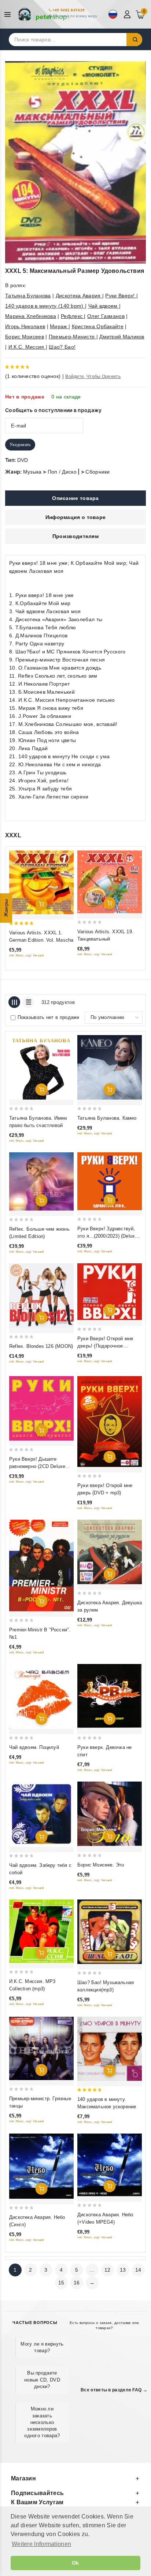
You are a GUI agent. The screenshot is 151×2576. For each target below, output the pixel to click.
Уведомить (20, 445)
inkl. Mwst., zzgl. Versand (27, 955)
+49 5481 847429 (69, 10)
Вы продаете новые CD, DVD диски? (42, 2379)
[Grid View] (14, 1002)
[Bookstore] (44, 14)
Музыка (32, 472)
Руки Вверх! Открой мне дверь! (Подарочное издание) (105, 1346)
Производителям (75, 536)
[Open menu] (9, 14)
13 (123, 2270)
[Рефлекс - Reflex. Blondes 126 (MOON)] (41, 1296)
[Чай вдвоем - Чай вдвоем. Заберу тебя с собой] (41, 1814)
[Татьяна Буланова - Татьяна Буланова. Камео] (110, 1067)
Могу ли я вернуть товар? (42, 2347)
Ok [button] (75, 2563)
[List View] (28, 1002)
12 (108, 2270)
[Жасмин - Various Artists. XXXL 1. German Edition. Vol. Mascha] (41, 882)
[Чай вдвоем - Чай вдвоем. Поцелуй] (41, 1696)
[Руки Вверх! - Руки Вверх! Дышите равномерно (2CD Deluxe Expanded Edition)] (41, 1408)
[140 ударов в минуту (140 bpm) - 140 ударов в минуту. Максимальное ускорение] (110, 2049)
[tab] (75, 498)
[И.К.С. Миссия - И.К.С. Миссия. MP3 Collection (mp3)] (41, 1931)
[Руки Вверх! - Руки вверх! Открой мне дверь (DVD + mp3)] (110, 1422)
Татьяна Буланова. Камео (107, 1118)
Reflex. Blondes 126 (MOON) (41, 1346)
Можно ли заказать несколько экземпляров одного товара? (42, 2422)
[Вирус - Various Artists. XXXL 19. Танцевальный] (110, 882)
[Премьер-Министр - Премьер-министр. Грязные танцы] (41, 2048)
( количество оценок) (33, 376)
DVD (23, 460)
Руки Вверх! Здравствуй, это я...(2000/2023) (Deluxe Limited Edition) (107, 1236)
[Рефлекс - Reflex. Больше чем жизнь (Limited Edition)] (41, 1181)
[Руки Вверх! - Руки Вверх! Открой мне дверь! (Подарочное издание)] (110, 1292)
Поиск (135, 40)
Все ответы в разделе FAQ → (114, 2390)
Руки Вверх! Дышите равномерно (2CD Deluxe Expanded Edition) (37, 1466)
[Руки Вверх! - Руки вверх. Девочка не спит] (110, 1696)
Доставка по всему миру (75, 16)
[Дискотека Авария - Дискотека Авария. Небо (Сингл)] (41, 2166)
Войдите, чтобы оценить (93, 377)
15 (61, 2283)
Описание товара (75, 498)
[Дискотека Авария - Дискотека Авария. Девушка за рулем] (110, 1552)
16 (77, 2283)
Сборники (97, 472)
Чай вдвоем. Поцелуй (34, 1747)
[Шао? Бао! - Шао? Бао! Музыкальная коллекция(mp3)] (110, 1932)
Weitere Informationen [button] (41, 2544)
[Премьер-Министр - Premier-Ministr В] (41, 1565)
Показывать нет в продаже (49, 1017)
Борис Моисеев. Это (101, 1865)
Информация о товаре (76, 517)
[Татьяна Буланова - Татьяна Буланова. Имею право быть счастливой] (41, 1067)
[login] (128, 14)
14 (138, 2270)
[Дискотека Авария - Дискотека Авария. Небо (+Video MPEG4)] (110, 2165)
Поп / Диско (62, 472)
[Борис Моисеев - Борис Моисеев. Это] (110, 1814)
